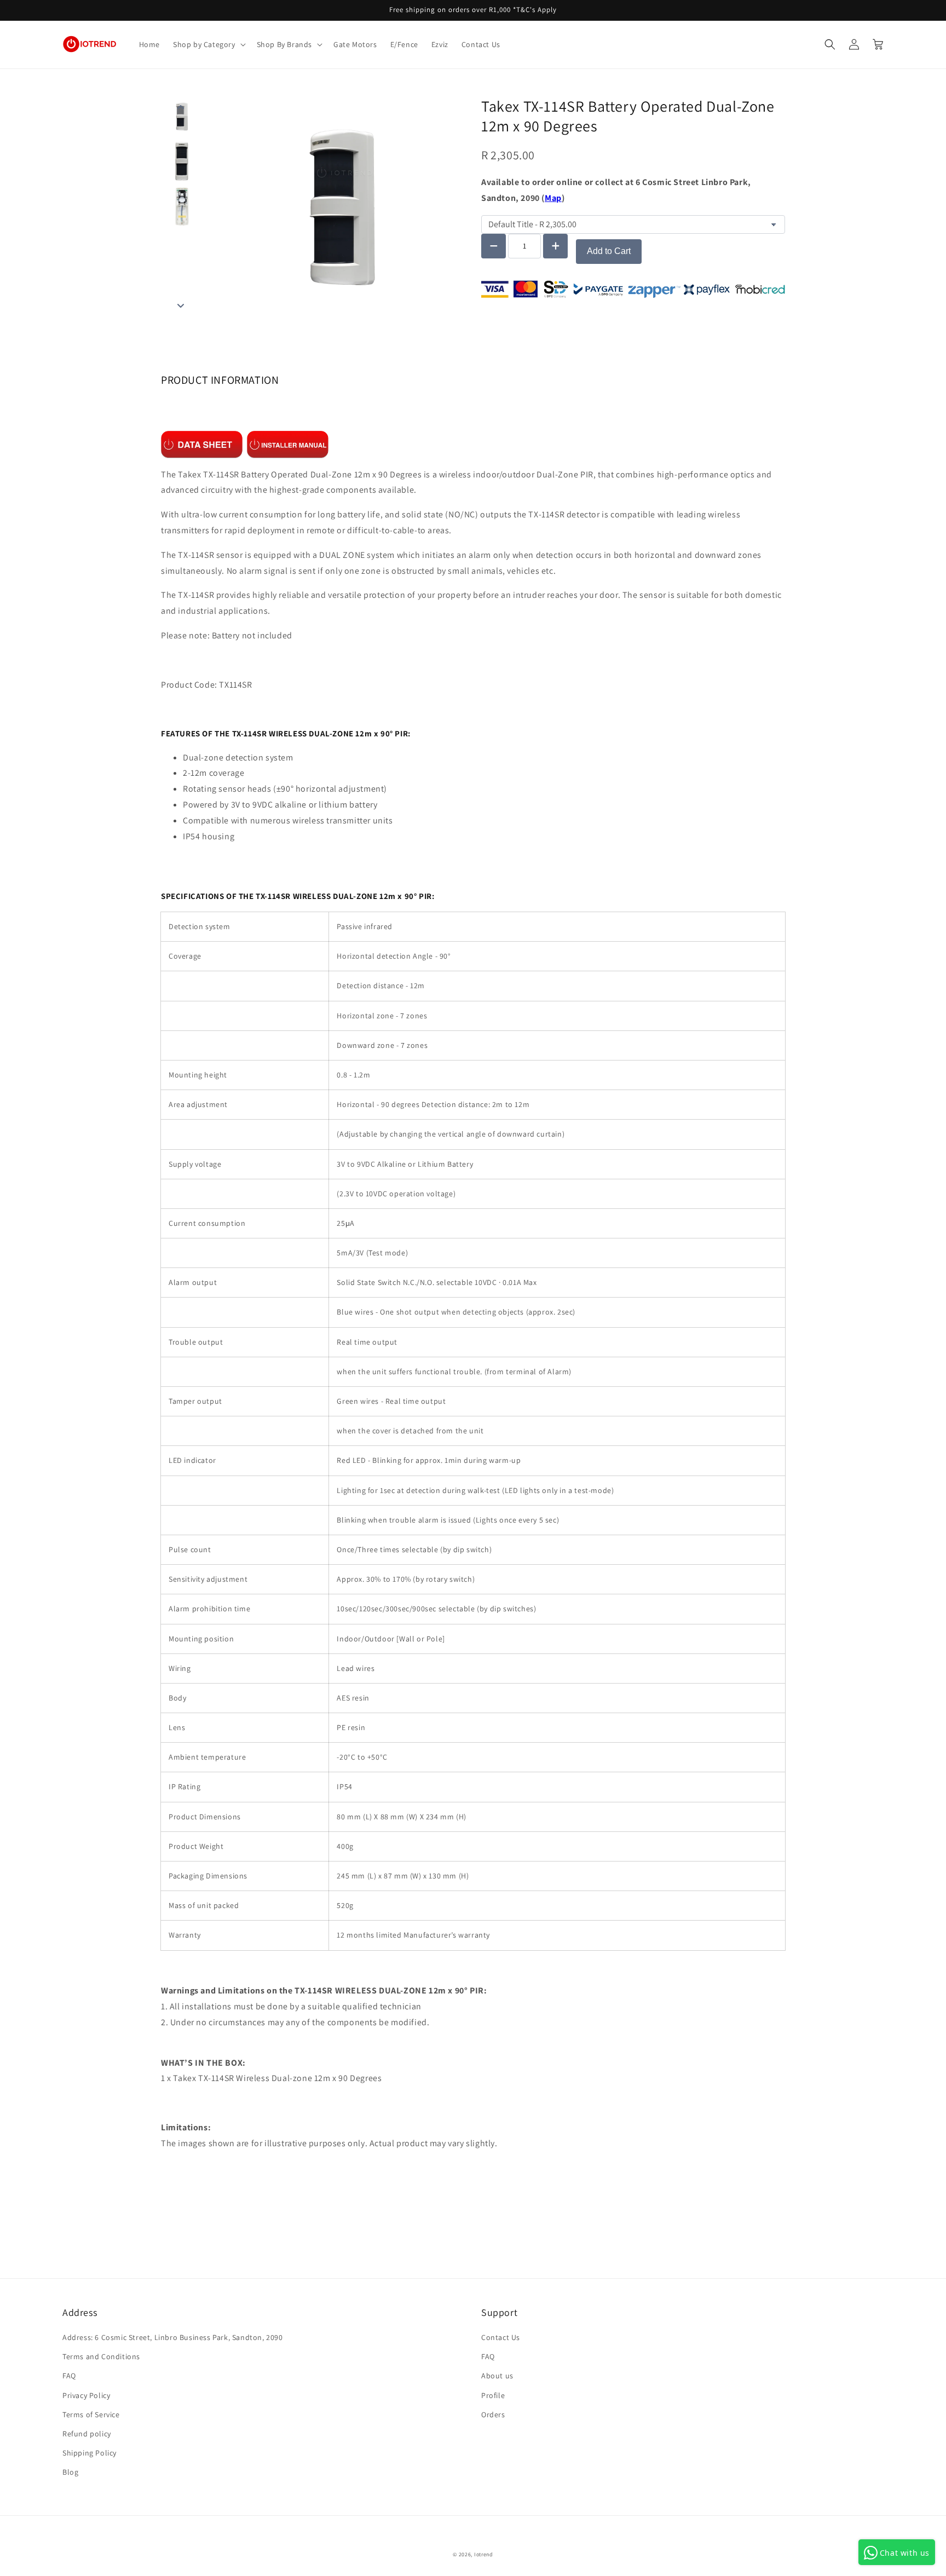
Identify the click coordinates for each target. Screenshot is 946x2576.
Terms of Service (91, 2414)
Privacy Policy (86, 2395)
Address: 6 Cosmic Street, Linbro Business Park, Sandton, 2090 (173, 2337)
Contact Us (501, 2337)
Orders (493, 2414)
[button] (208, 44)
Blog (70, 2472)
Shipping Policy (90, 2453)
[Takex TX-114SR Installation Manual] (288, 444)
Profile (493, 2395)
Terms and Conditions (101, 2356)
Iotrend (484, 2554)
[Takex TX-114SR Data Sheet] (202, 444)
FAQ (69, 2376)
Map (553, 198)
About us (497, 2376)
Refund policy (87, 2434)
